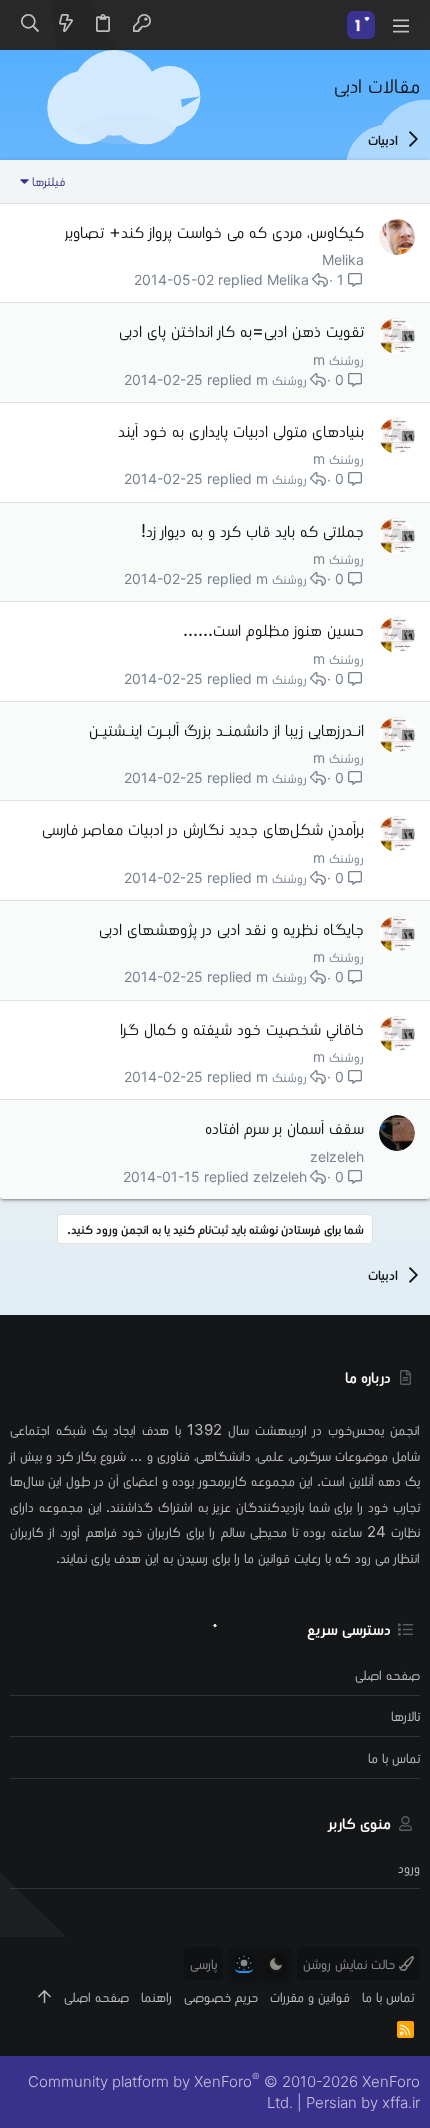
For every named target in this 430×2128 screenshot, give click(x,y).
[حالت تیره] (276, 1964)
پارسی (203, 1963)
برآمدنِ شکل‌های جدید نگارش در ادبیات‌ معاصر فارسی (203, 828)
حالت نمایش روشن (351, 1963)
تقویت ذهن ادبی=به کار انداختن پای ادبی (241, 330)
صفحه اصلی (387, 1674)
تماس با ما (394, 1757)
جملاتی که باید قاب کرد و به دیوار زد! (252, 530)
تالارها (405, 1715)
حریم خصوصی (221, 1996)
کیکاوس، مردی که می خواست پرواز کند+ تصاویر (214, 231)
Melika (343, 259)
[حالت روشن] (244, 1964)
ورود (409, 1867)
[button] (400, 25)
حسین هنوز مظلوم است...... (273, 629)
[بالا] (44, 1996)
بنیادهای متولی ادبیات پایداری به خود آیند (241, 430)
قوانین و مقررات (310, 1996)
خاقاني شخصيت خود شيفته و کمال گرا (242, 1028)
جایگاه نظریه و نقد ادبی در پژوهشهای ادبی (231, 928)
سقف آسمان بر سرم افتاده (284, 1127)
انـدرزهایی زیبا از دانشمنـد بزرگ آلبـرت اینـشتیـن (226, 729)
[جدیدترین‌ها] (66, 25)
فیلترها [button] (48, 180)
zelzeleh (337, 1156)
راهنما (156, 1996)
